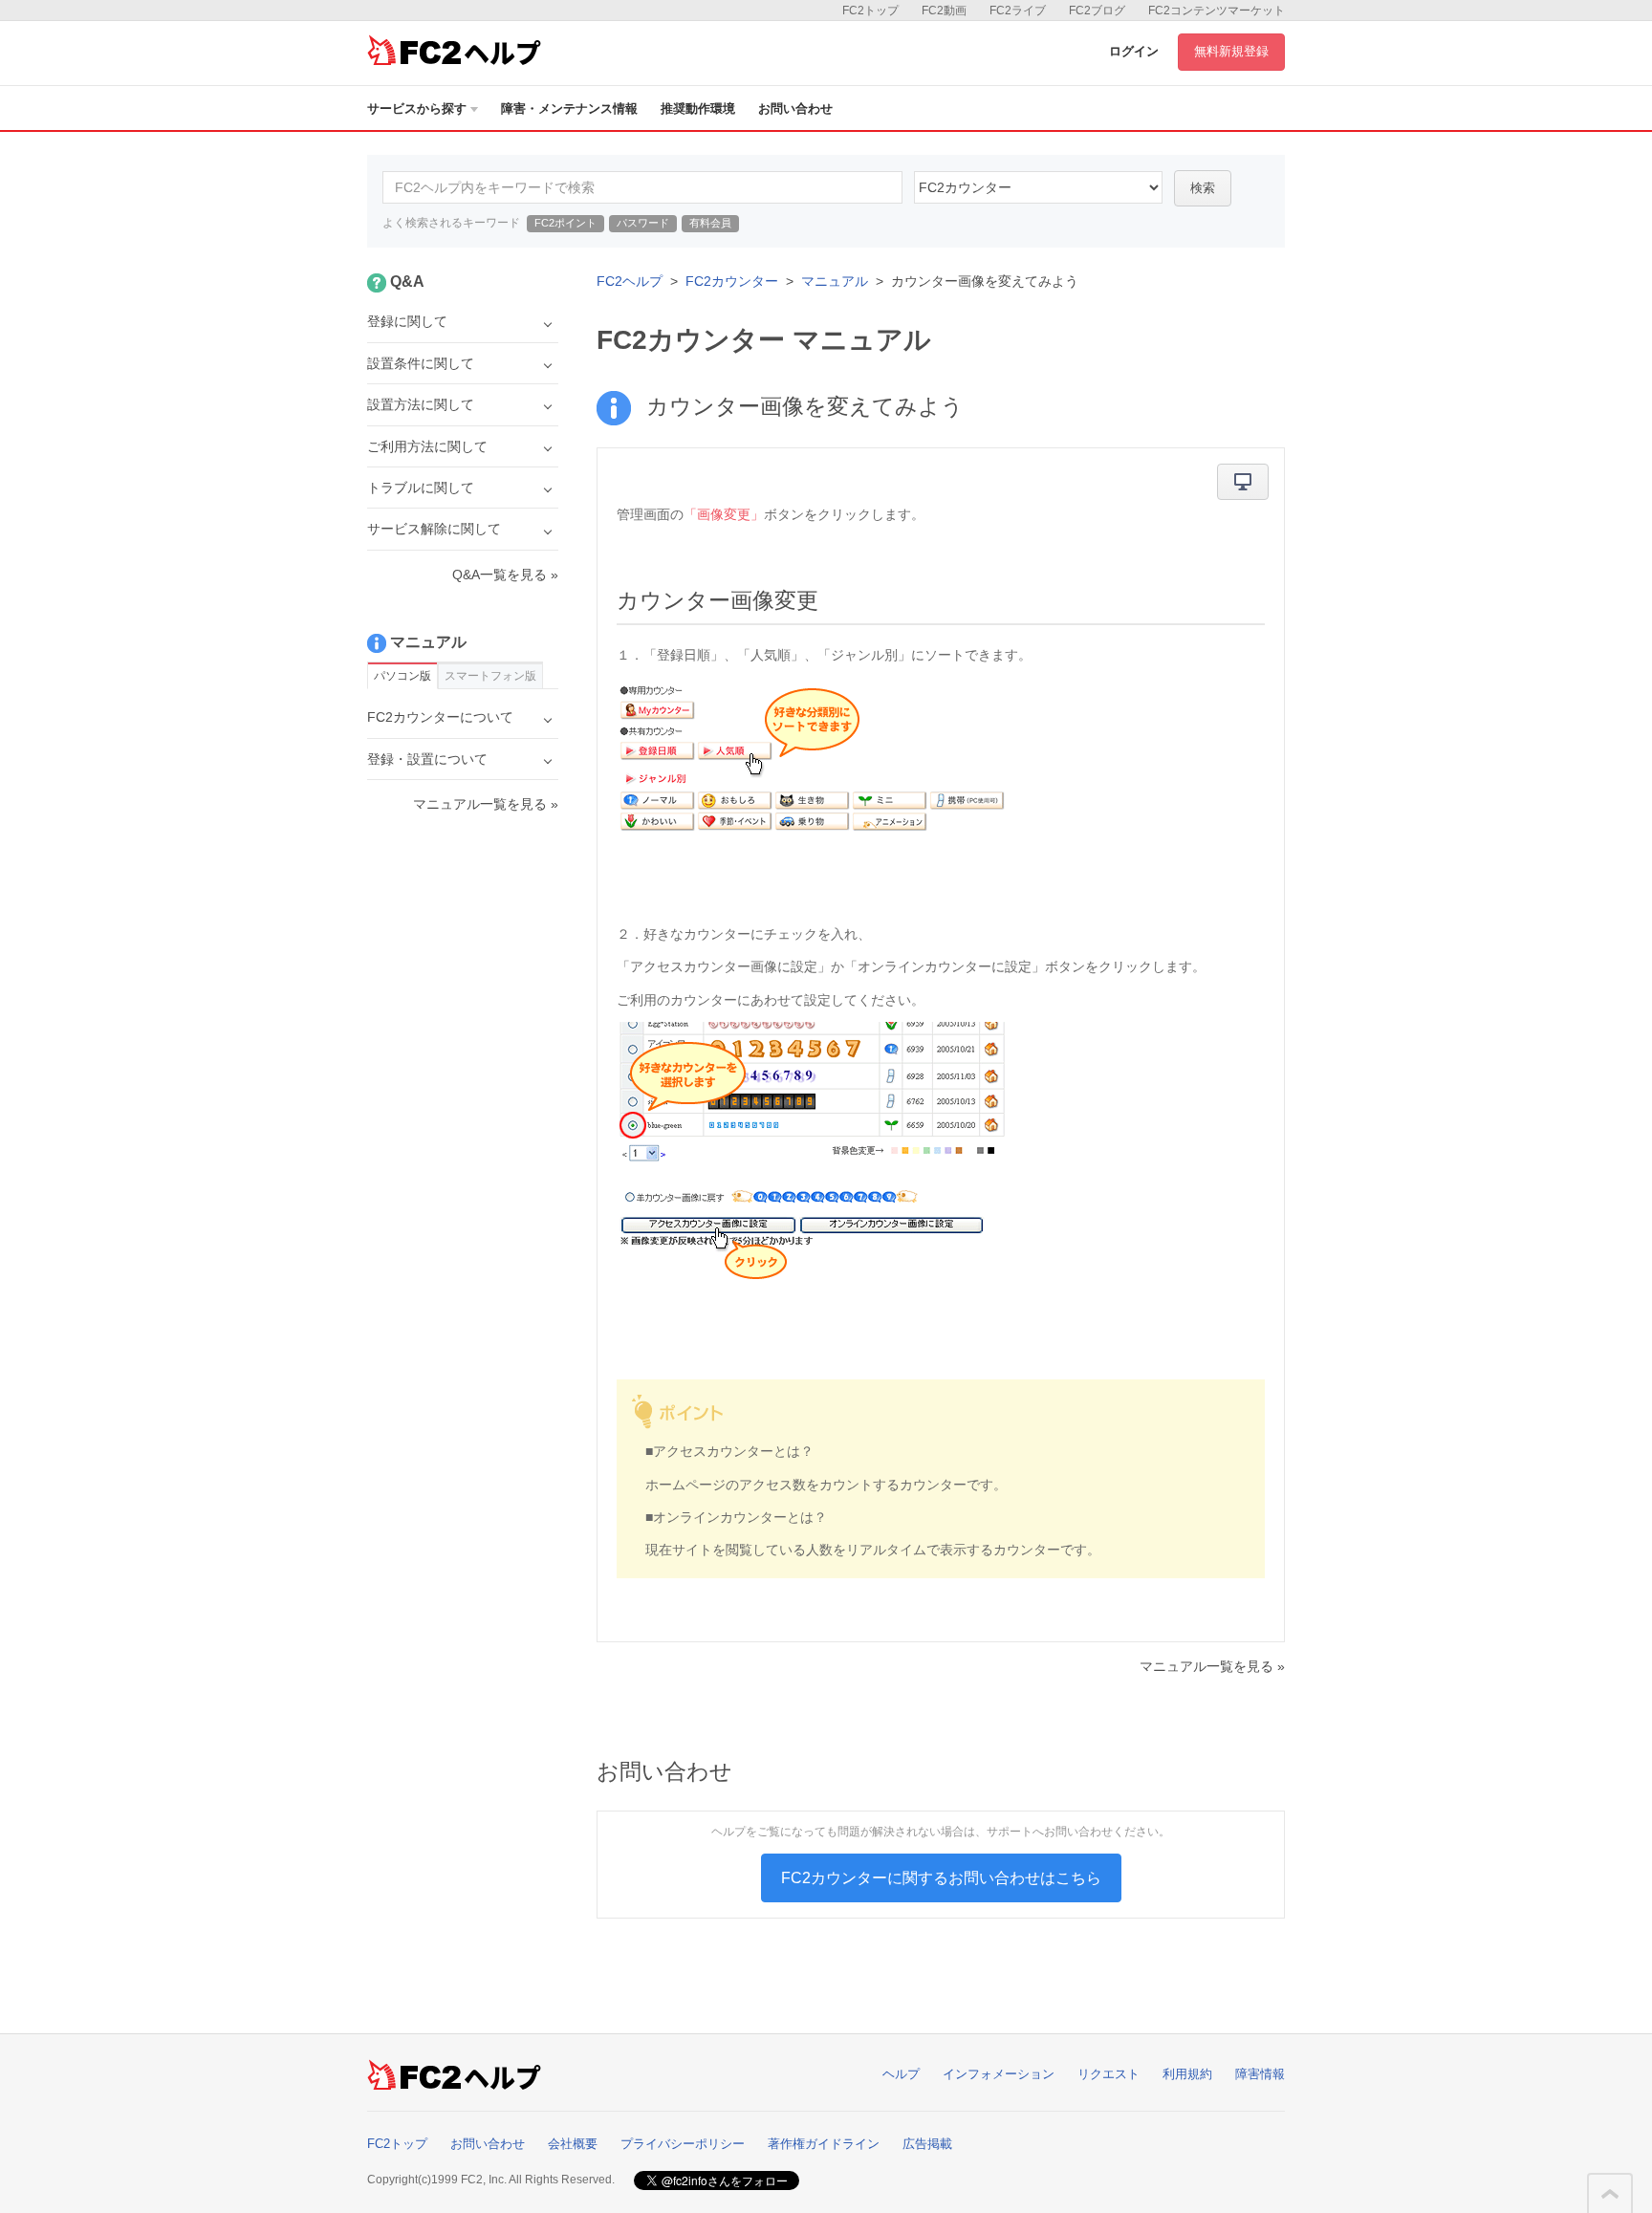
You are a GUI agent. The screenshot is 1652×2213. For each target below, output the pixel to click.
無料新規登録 (1231, 51)
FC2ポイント (565, 223)
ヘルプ (901, 2074)
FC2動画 (944, 11)
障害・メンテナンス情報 (569, 108)
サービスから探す (417, 108)
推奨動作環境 (698, 108)
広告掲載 (927, 2144)
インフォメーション (999, 2074)
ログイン (1134, 51)
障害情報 (1260, 2074)
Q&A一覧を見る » (505, 575)
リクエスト (1109, 2074)
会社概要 (573, 2144)
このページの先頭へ (1610, 2194)
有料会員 (710, 223)
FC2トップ (870, 11)
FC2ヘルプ (630, 281)
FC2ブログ (1097, 11)
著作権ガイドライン (824, 2144)
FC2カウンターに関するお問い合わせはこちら (941, 1878)
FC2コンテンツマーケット (1217, 11)
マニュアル (835, 281)
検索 (1203, 188)
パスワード (643, 223)
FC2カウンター (732, 281)
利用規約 (1187, 2074)
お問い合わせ (795, 108)
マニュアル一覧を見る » (1212, 1666)
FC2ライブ (1018, 11)
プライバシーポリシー (683, 2144)
